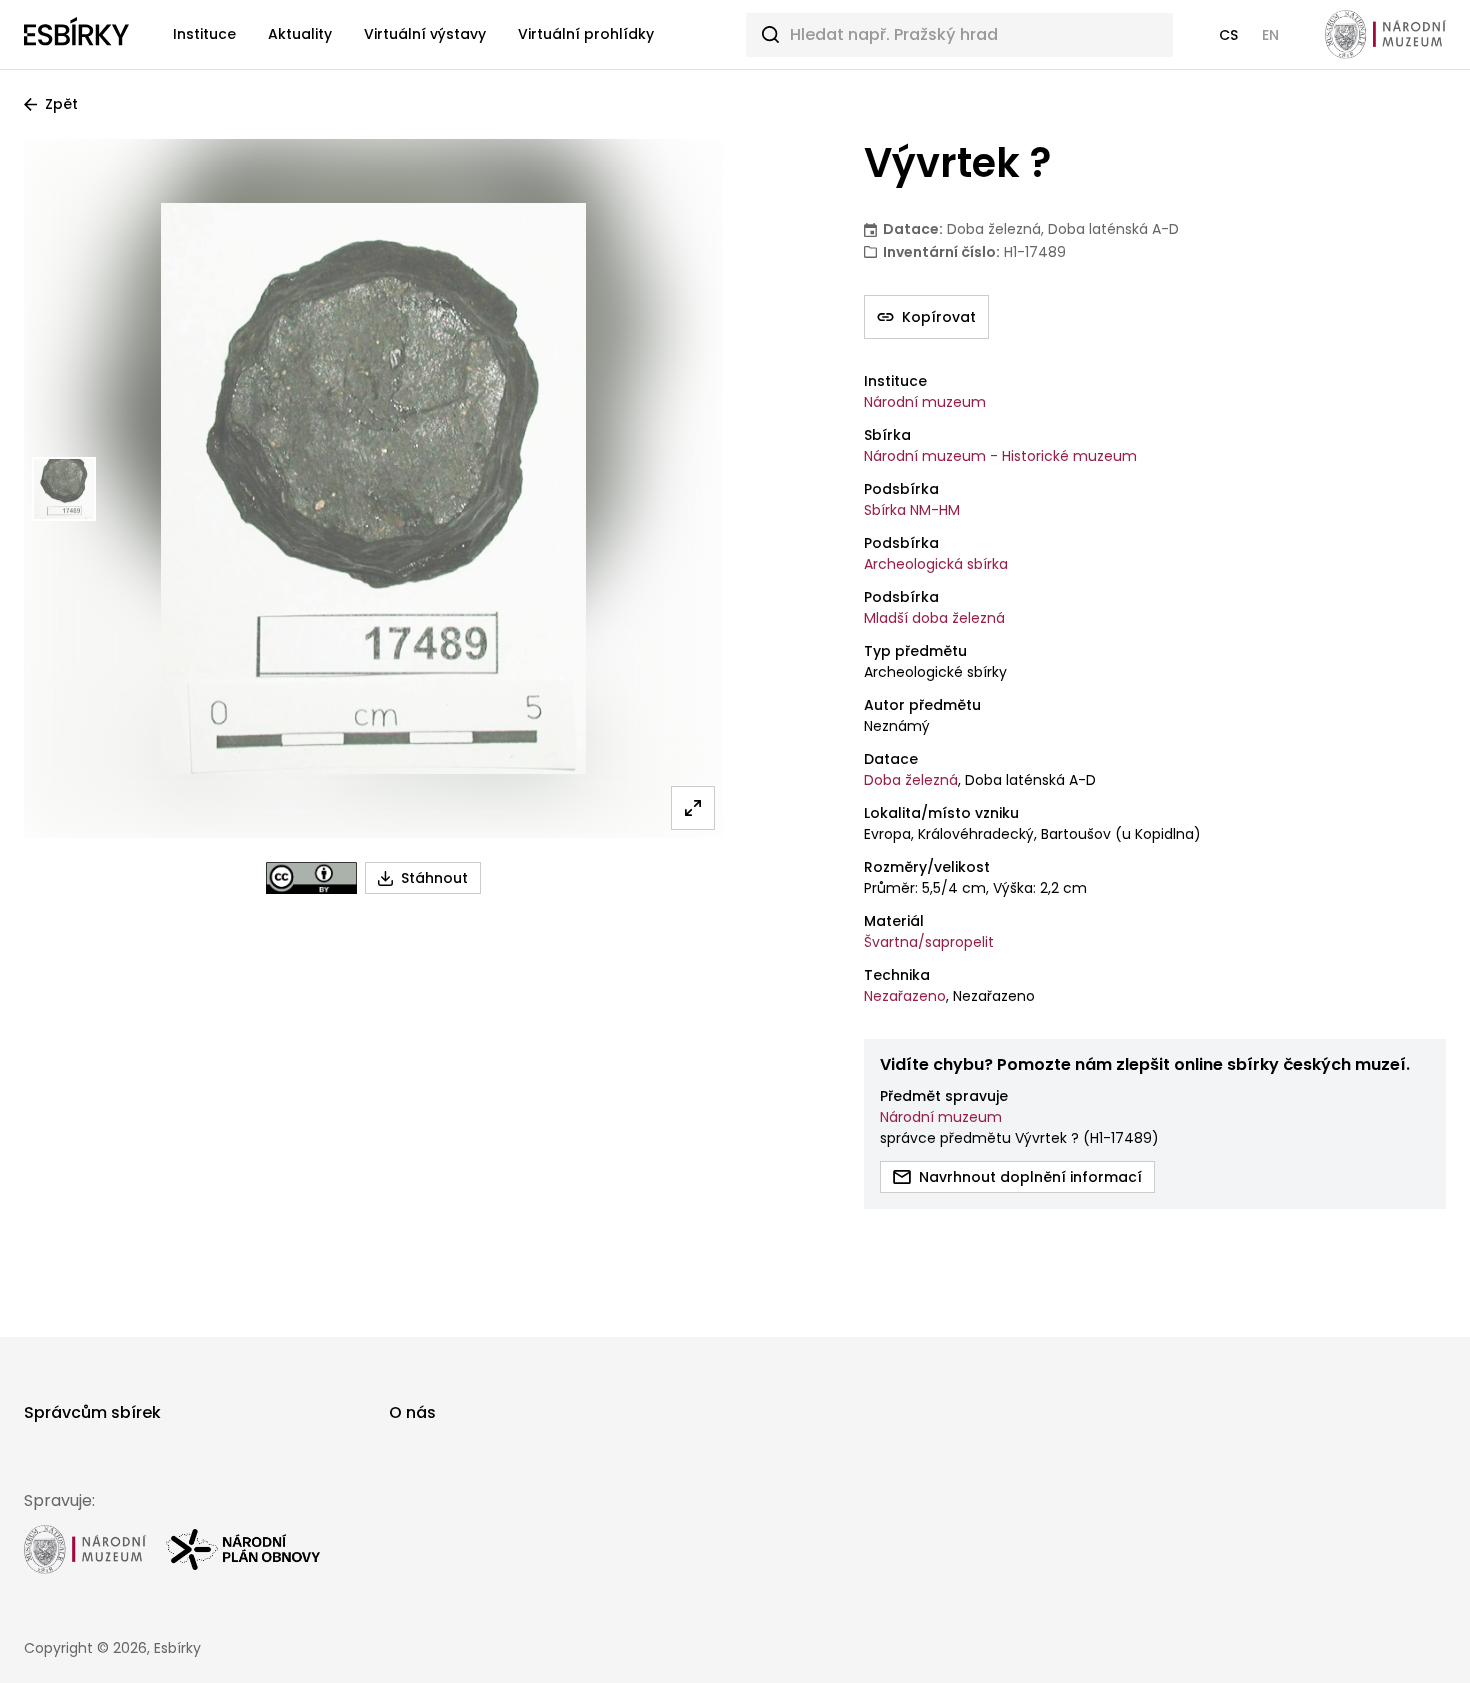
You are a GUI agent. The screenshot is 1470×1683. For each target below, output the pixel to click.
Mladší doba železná (934, 618)
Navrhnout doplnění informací (1030, 1177)
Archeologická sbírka (936, 564)
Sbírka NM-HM (912, 510)
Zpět (61, 104)
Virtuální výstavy (425, 34)
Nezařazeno (905, 996)
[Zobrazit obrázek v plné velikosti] (693, 808)
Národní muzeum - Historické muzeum (1000, 456)
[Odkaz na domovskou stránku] (76, 35)
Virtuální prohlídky (586, 34)
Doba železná (911, 780)
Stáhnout (434, 878)
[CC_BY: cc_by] (311, 878)
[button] (1228, 35)
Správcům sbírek (92, 1412)
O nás (412, 1412)
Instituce (204, 34)
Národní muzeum (925, 402)
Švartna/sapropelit (929, 942)
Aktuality (300, 34)
